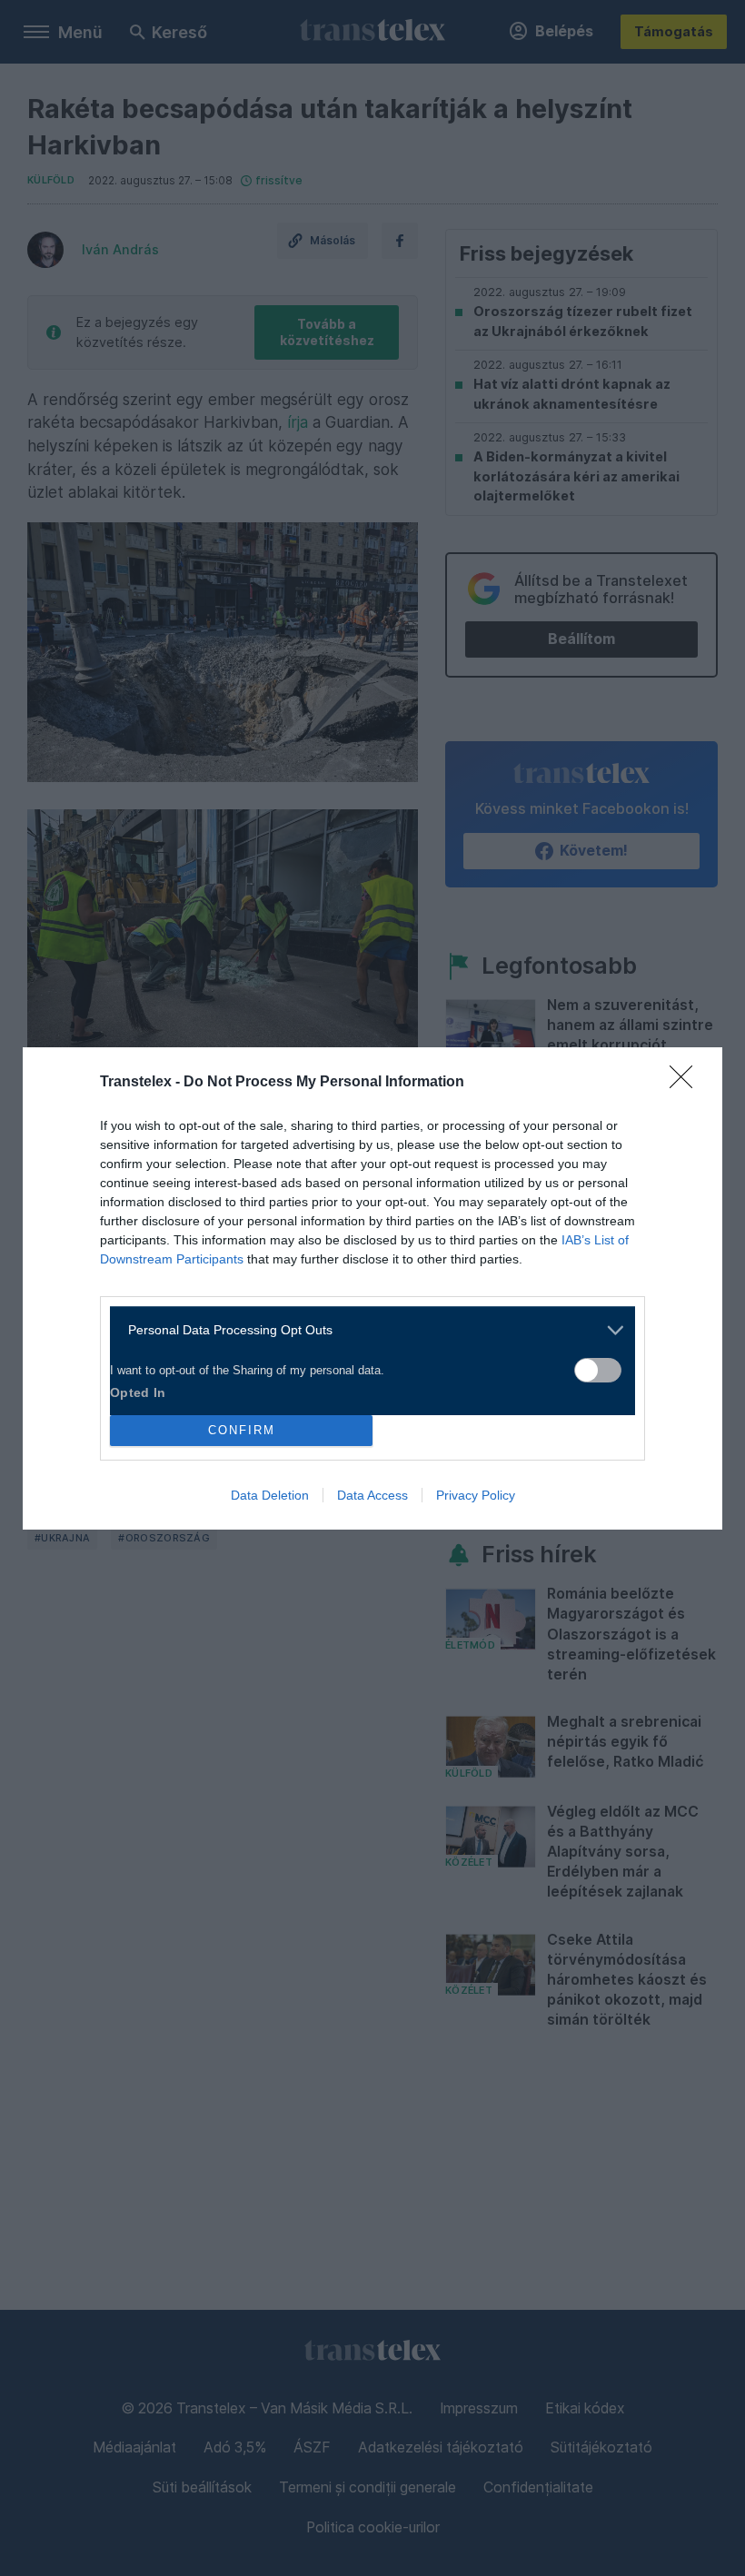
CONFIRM (242, 1430)
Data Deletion (270, 1495)
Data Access (372, 1495)
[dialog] (372, 1288)
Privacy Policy (476, 1495)
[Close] (687, 1083)
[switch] (598, 1370)
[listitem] (366, 1330)
